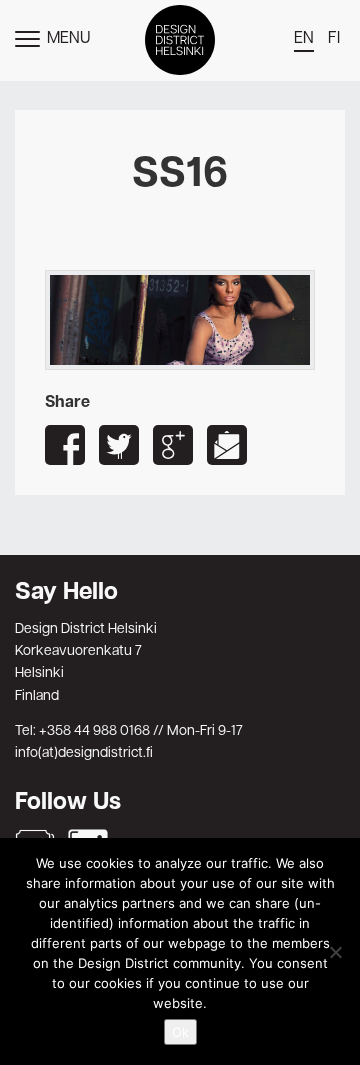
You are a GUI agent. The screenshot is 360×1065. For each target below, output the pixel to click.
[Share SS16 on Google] (173, 445)
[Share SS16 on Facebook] (65, 445)
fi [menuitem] (334, 39)
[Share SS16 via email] (227, 445)
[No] (335, 952)
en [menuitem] (304, 39)
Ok (180, 1032)
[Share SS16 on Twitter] (119, 445)
